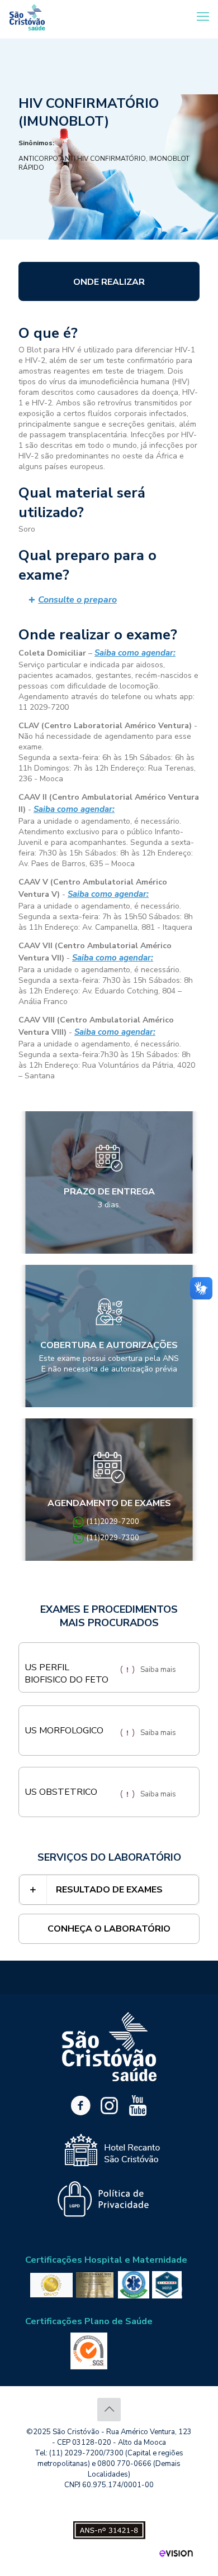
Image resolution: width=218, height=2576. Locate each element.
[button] (109, 600)
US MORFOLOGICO (64, 1731)
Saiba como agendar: (135, 653)
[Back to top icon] (109, 2410)
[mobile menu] (203, 17)
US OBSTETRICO (61, 1792)
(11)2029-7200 (113, 1522)
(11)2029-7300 (113, 1538)
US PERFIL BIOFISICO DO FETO (67, 1674)
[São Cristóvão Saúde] (27, 17)
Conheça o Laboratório (109, 1929)
